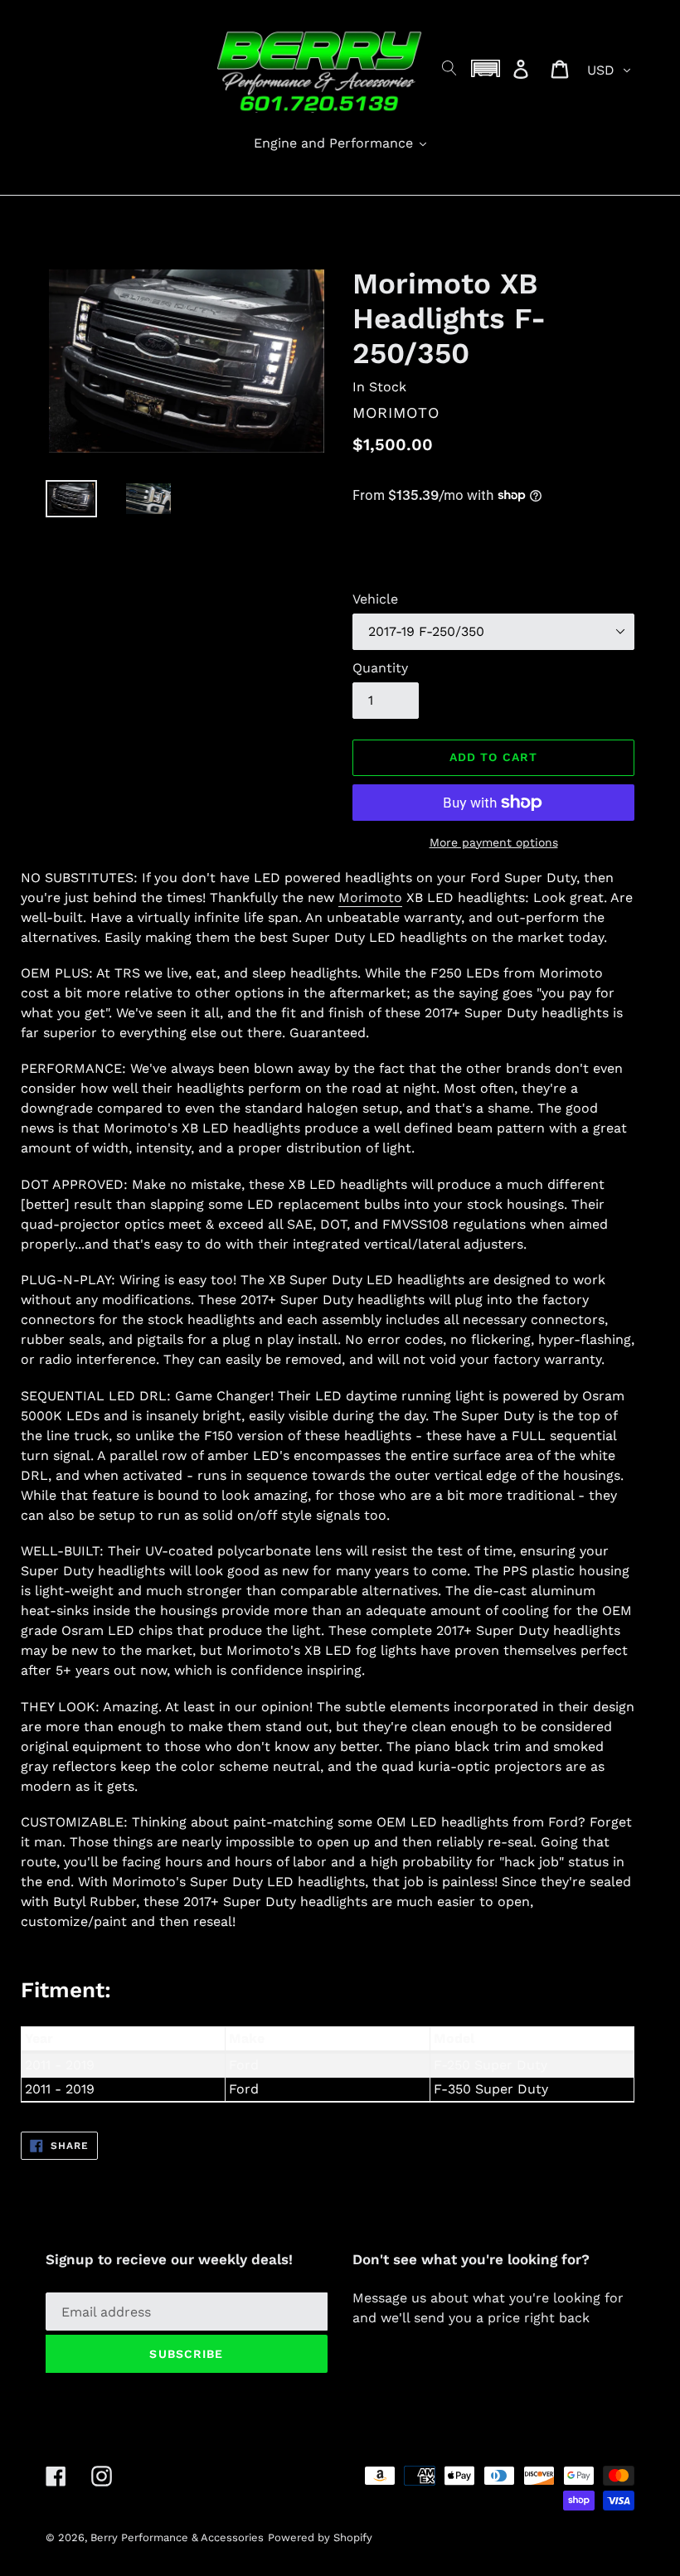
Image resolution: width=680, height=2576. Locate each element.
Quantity (380, 668)
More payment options (494, 842)
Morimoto (370, 897)
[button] (486, 68)
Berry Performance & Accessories (177, 2537)
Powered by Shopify (320, 2537)
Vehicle (375, 599)
